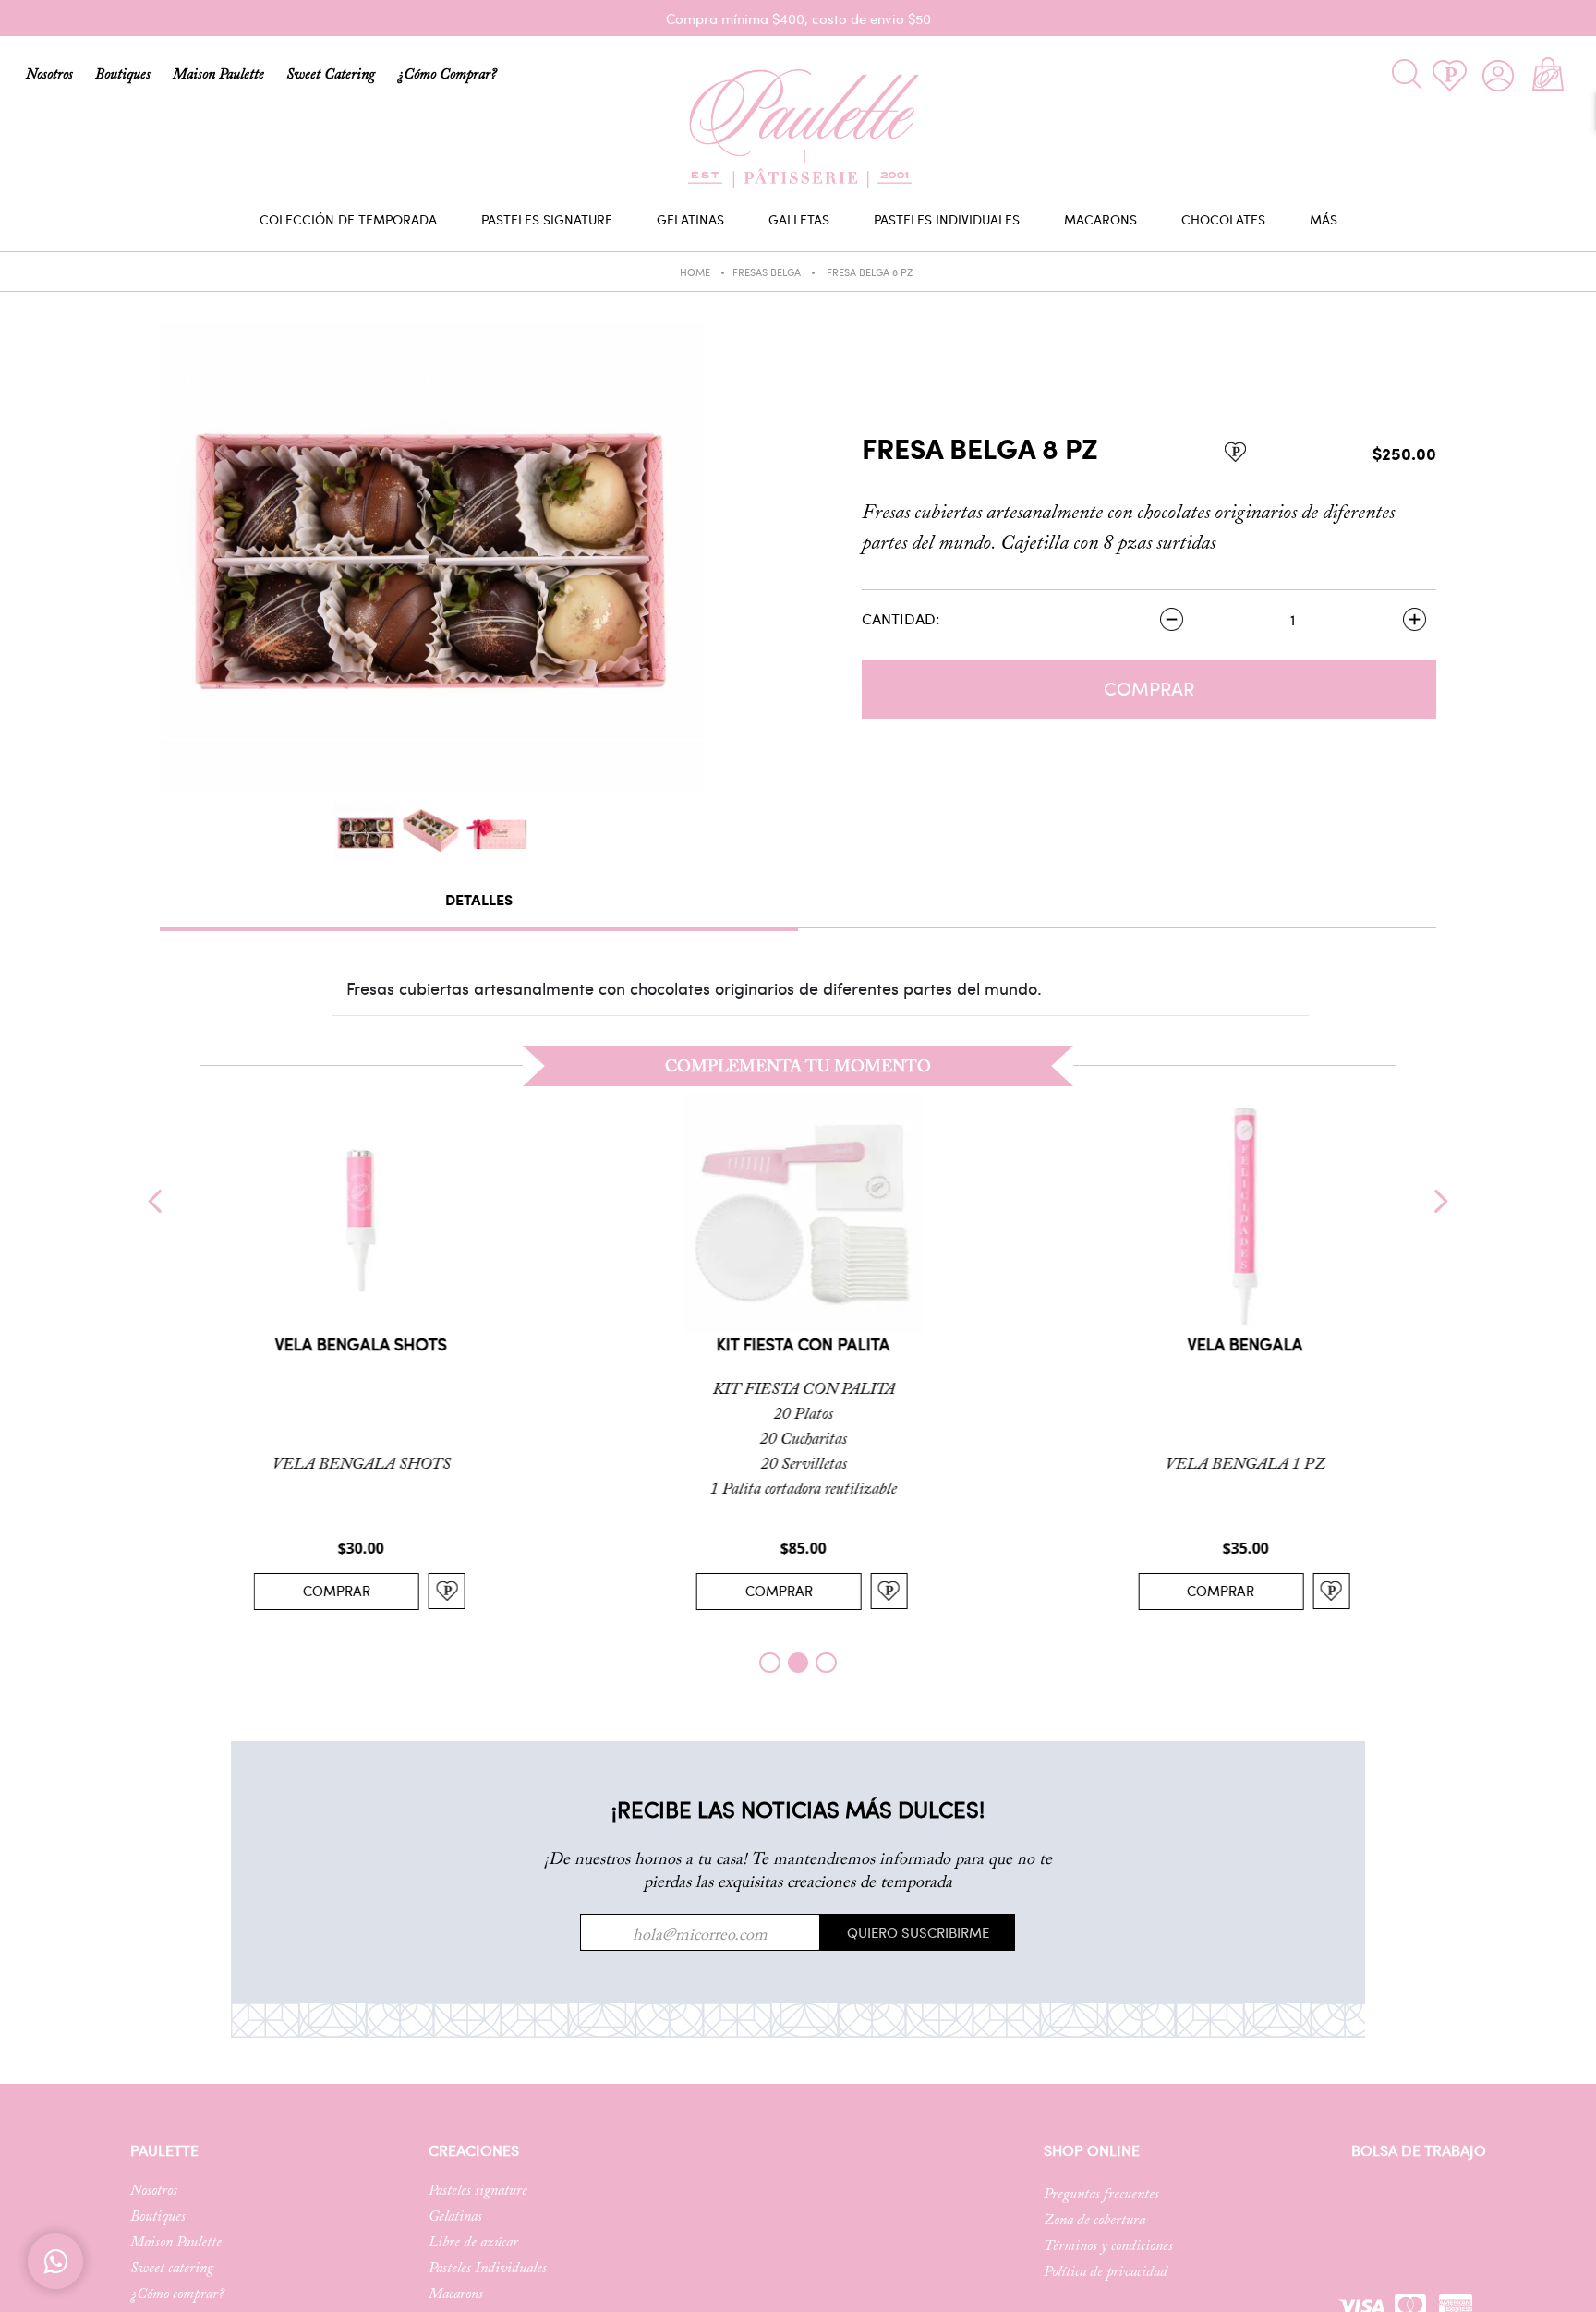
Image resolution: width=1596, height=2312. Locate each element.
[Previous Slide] (156, 1201)
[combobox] (1337, 74)
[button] (769, 1663)
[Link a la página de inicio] (714, 275)
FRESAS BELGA (767, 272)
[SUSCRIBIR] (918, 1932)
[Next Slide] (1440, 1201)
